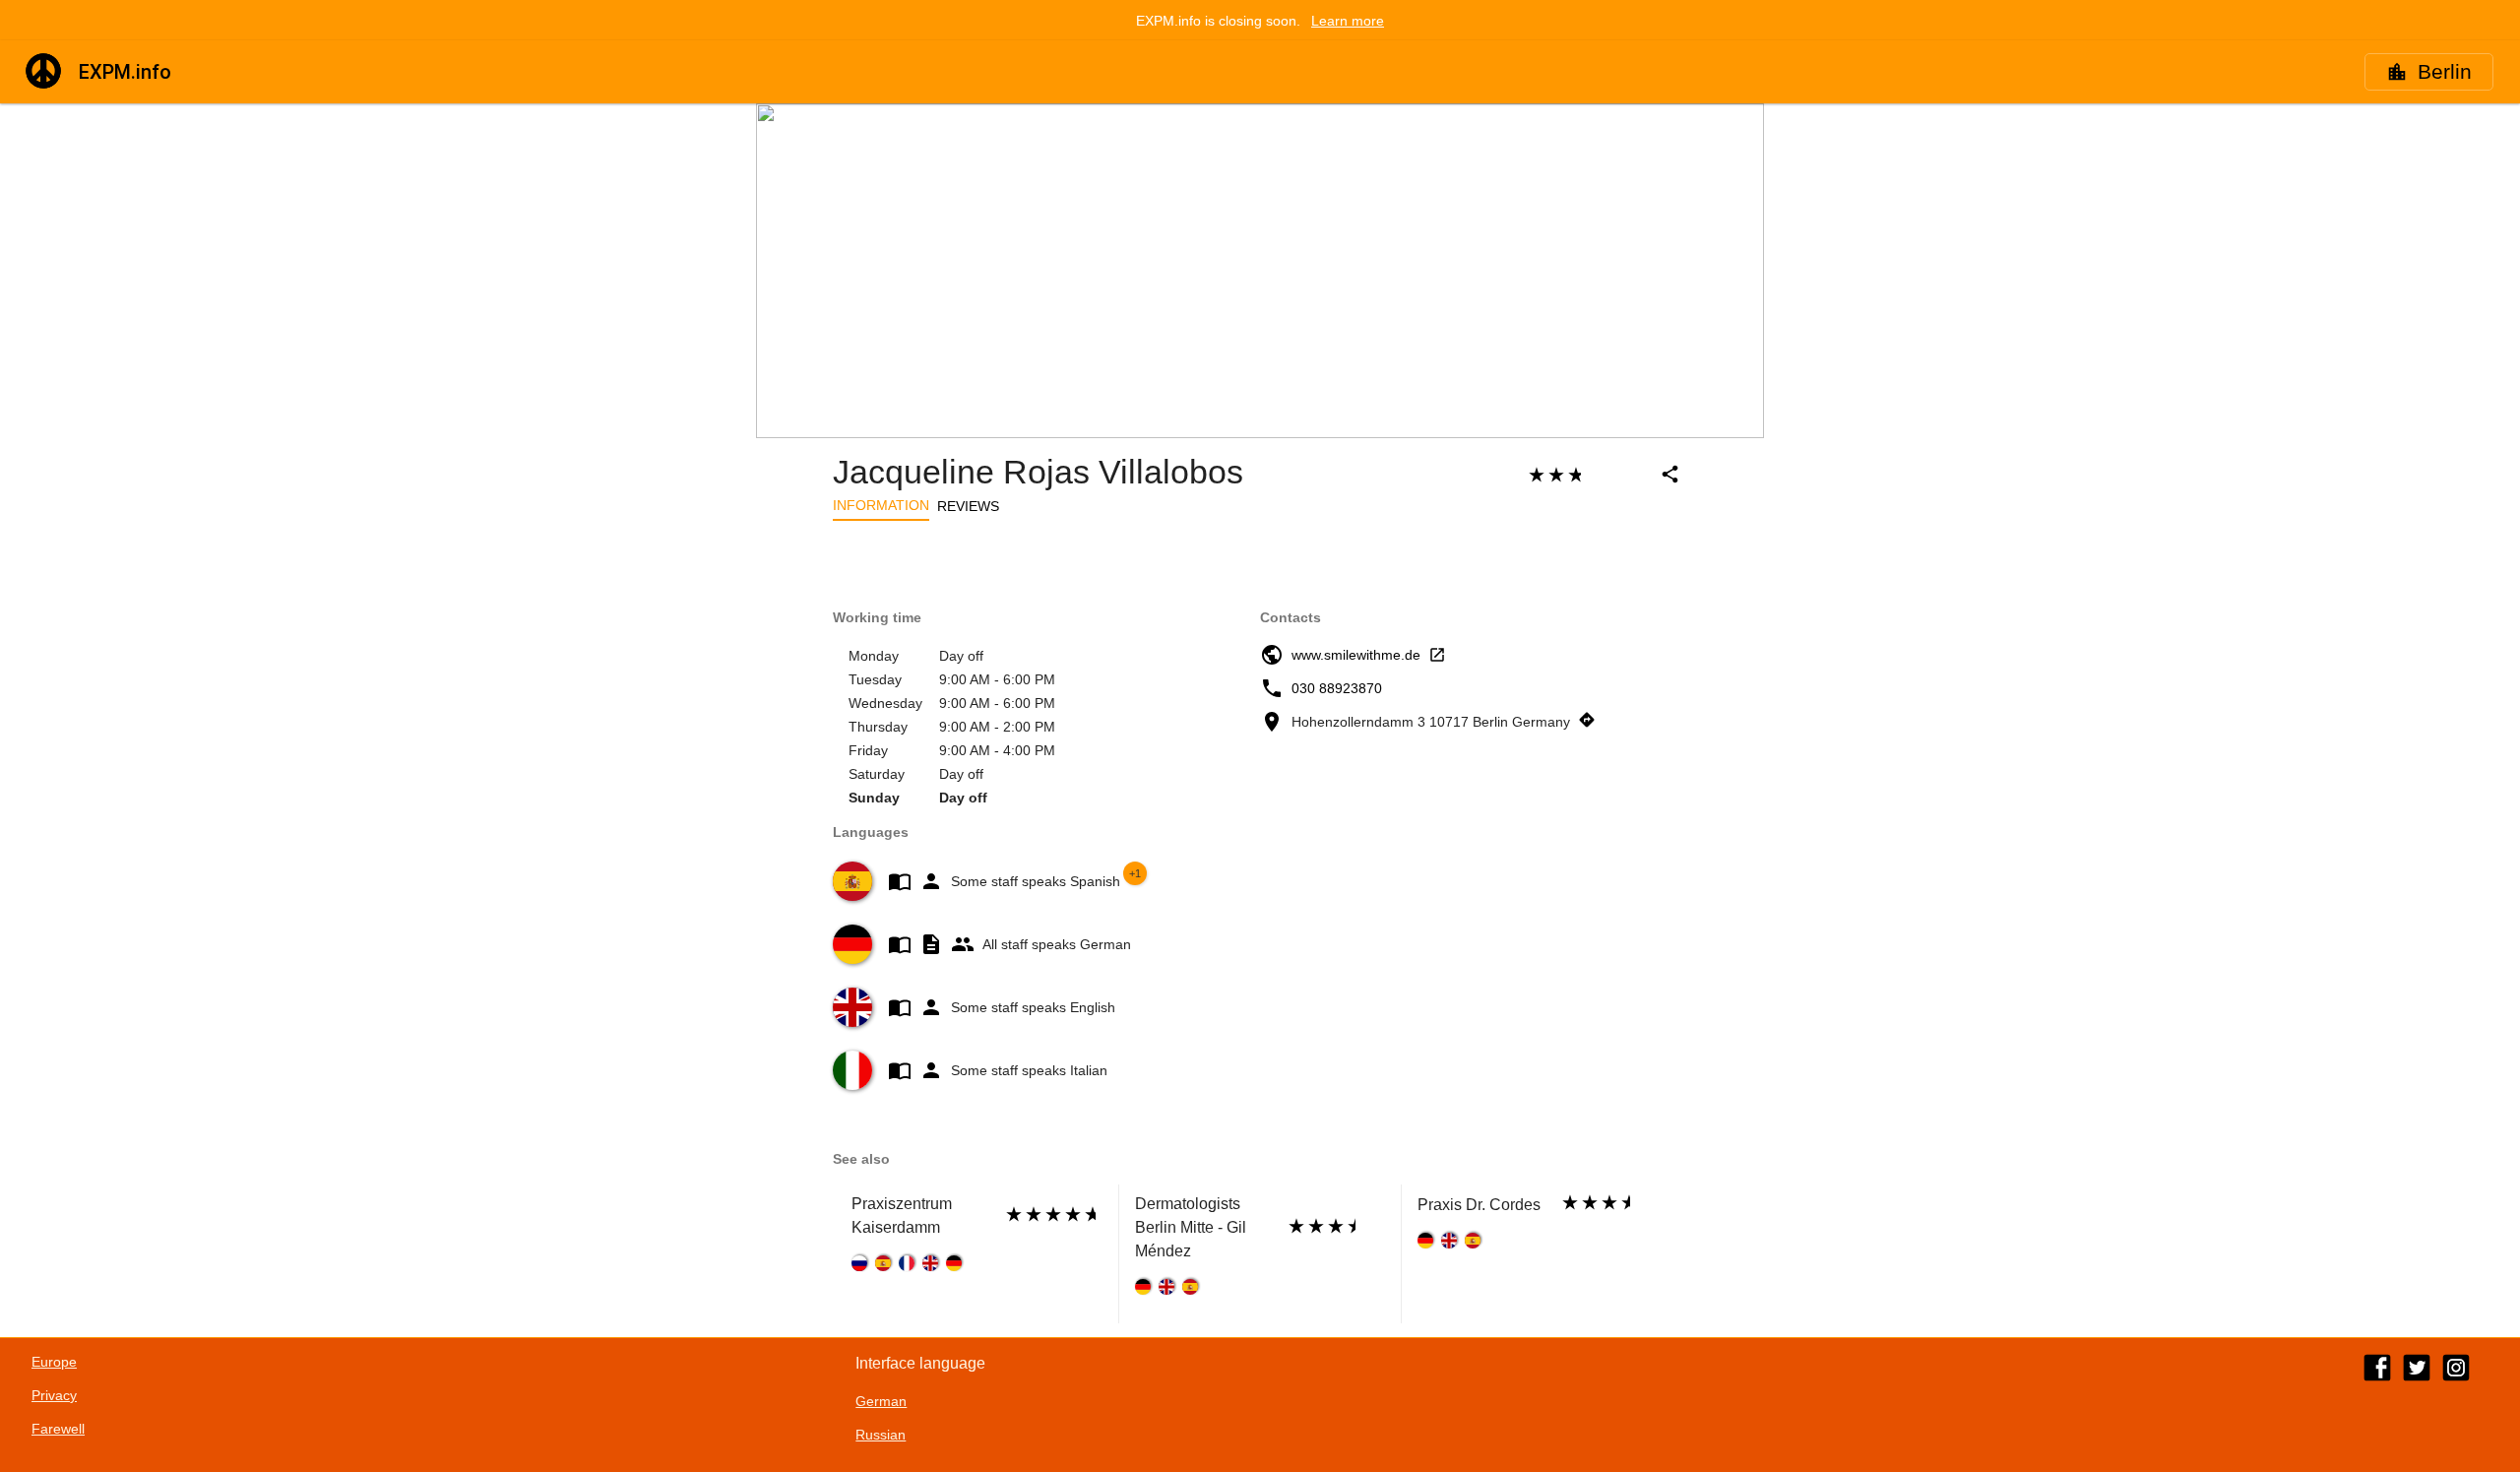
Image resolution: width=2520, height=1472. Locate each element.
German (881, 1401)
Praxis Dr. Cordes (1479, 1205)
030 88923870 (1337, 688)
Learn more (1348, 21)
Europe (54, 1362)
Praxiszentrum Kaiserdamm (902, 1216)
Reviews (968, 506)
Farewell (58, 1429)
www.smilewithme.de (1356, 655)
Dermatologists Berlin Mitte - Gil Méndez (1191, 1227)
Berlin (2445, 72)
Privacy (54, 1395)
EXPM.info (125, 72)
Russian (881, 1435)
